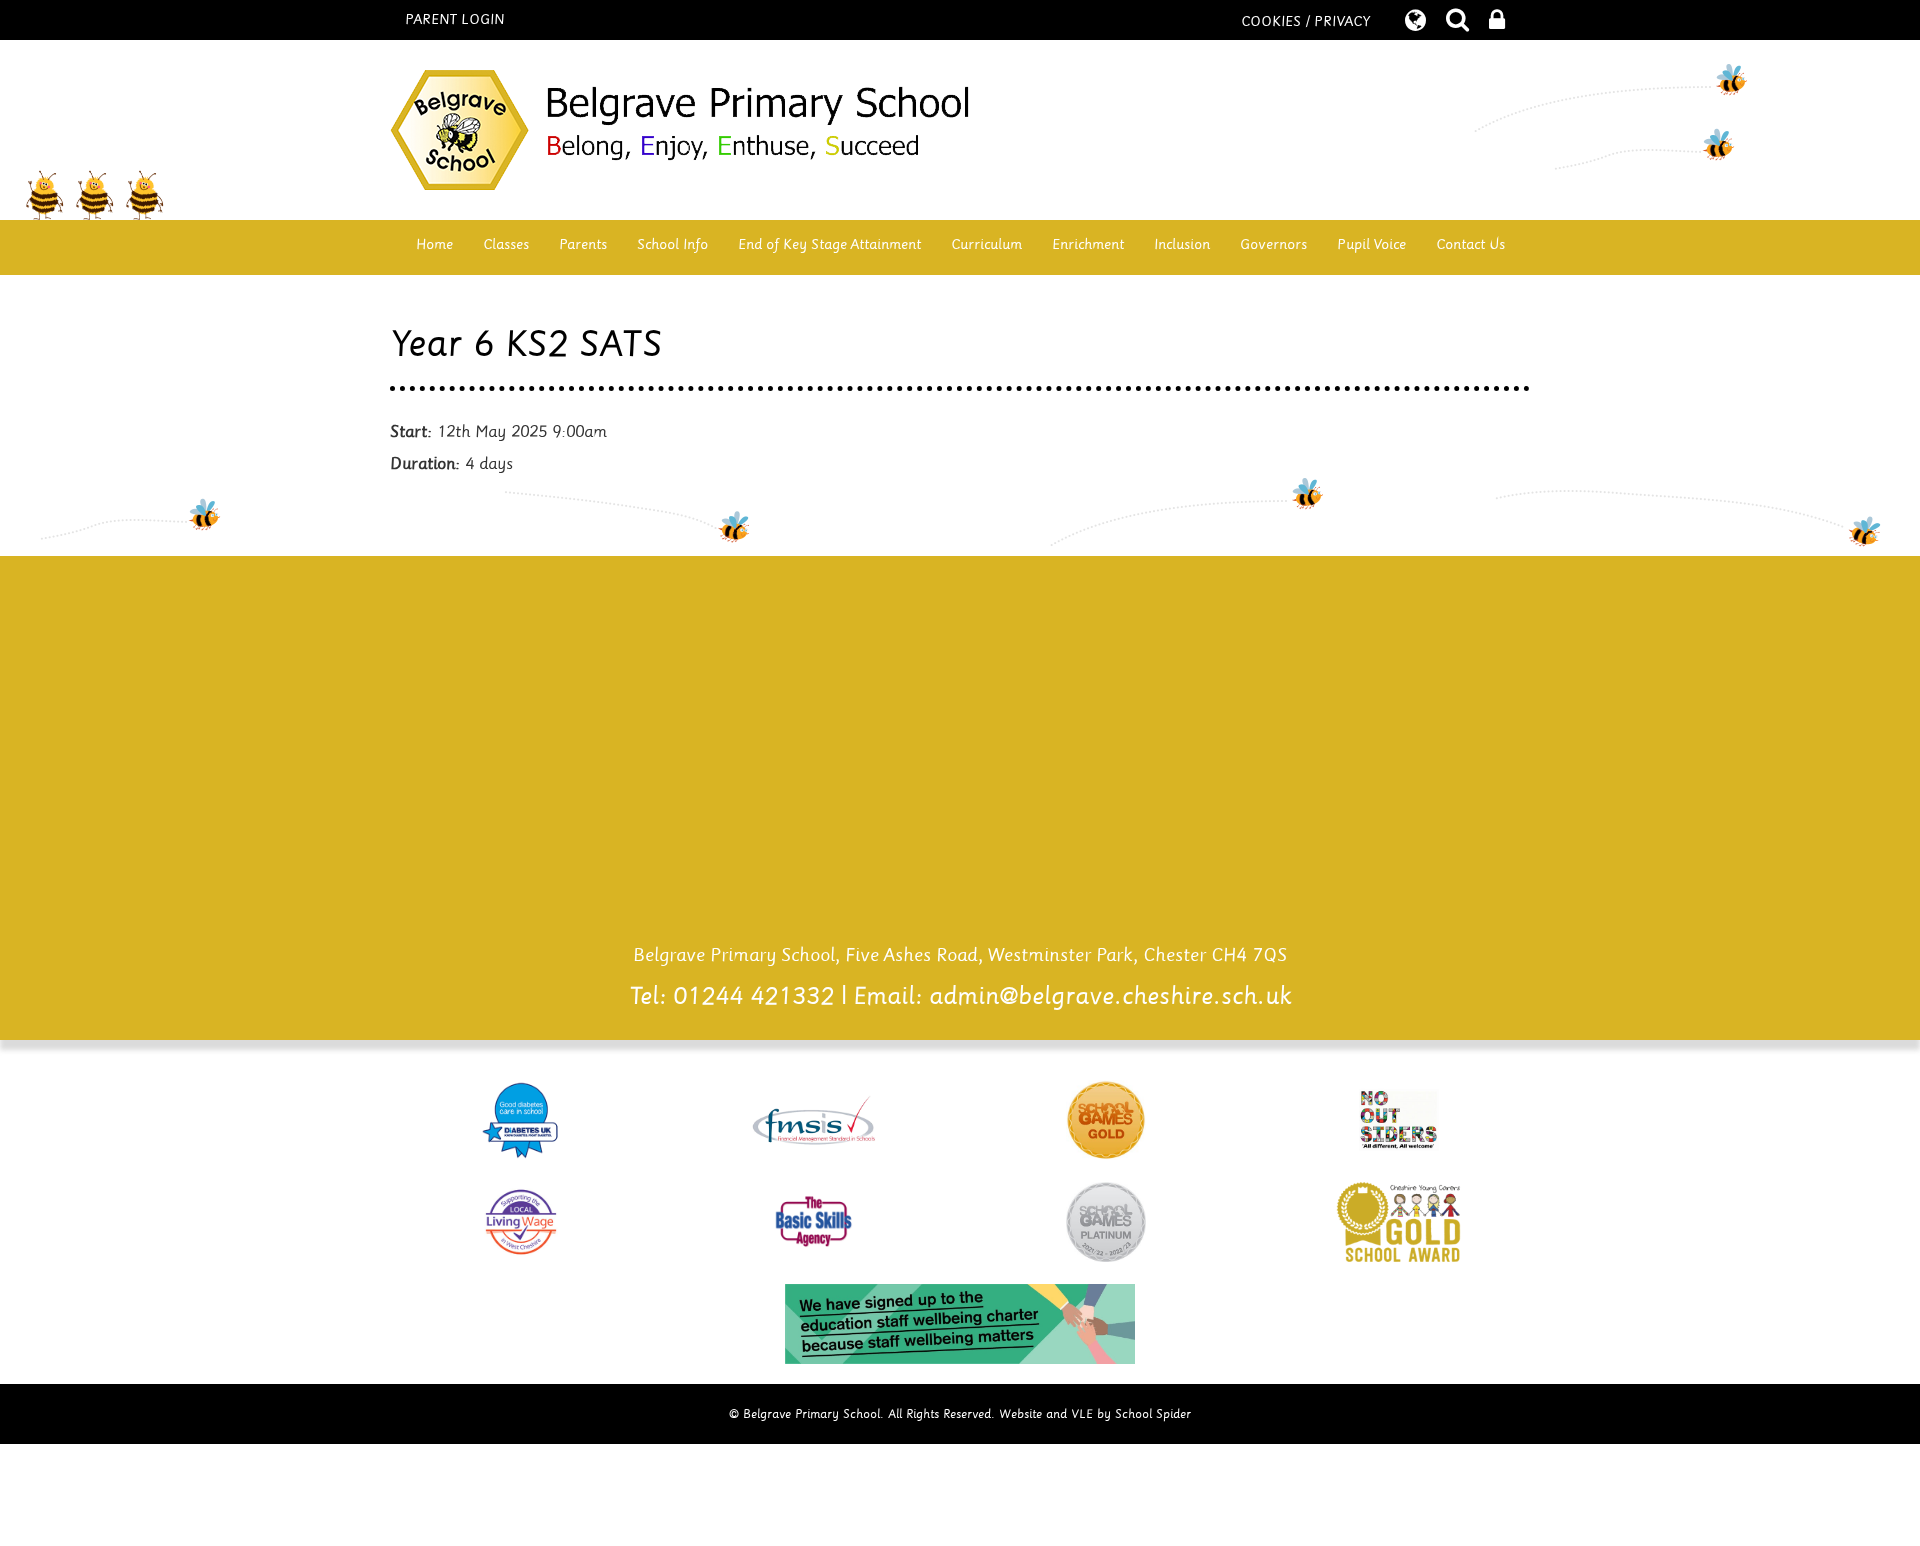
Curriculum (986, 244)
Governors (1273, 244)
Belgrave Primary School (960, 130)
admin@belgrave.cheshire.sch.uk (1110, 997)
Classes (506, 244)
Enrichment (1088, 244)
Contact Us (1470, 244)
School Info (672, 244)
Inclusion (1182, 244)
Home (434, 244)
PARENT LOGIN (454, 20)
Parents (583, 244)
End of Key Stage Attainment (829, 244)
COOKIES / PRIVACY (1305, 22)
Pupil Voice (1371, 244)
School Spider (1153, 1414)
